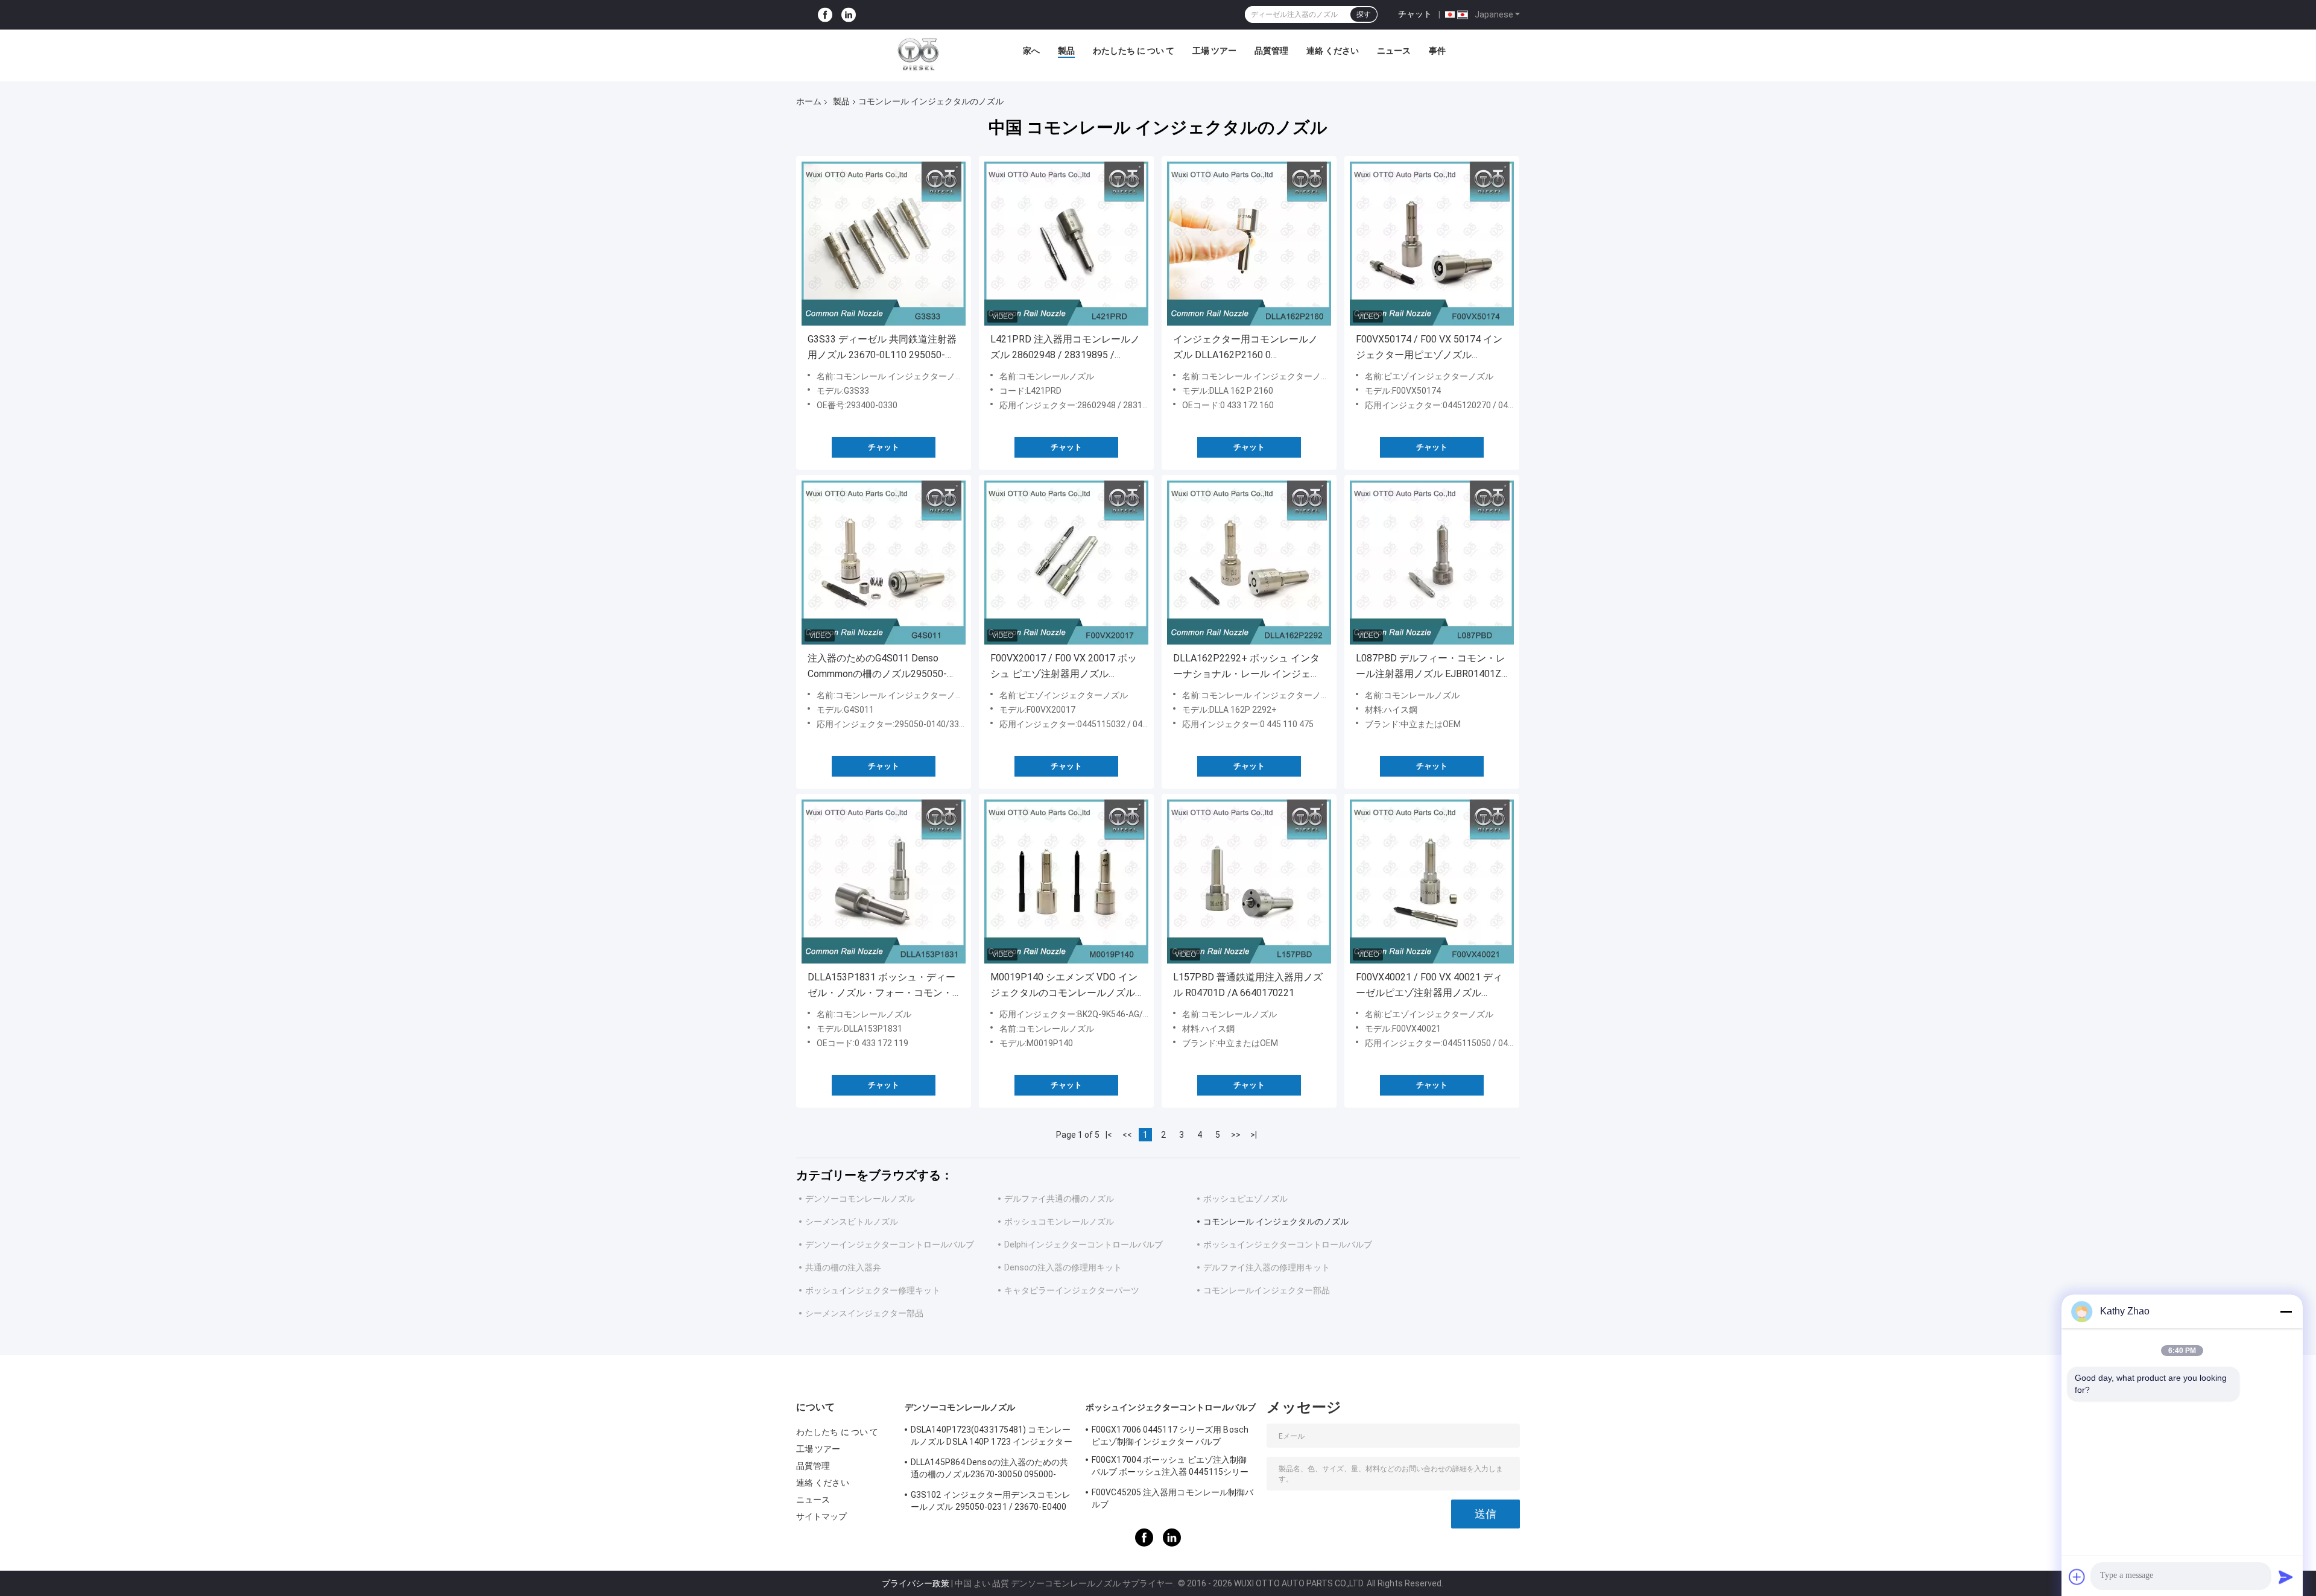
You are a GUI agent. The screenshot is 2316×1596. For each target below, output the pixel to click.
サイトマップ (822, 1516)
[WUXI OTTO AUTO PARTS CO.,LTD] (919, 54)
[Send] (2286, 1577)
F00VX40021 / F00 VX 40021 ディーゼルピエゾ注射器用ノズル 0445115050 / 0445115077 (1429, 986)
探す (1364, 14)
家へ (1031, 51)
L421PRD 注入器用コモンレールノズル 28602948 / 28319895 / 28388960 (1065, 348)
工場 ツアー (1214, 51)
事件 (1437, 51)
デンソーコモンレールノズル (860, 1199)
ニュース (1394, 51)
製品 (1066, 51)
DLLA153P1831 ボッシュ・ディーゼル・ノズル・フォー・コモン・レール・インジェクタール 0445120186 (881, 986)
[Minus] (2286, 1311)
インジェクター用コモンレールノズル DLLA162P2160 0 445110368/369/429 (1245, 348)
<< (1127, 1135)
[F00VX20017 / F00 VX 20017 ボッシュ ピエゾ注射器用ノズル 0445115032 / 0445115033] (1066, 563)
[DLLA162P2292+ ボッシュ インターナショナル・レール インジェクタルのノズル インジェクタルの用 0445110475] (1249, 563)
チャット (1415, 14)
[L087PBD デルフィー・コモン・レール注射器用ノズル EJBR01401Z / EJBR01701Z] (1432, 563)
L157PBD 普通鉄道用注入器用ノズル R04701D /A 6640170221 (1248, 985)
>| (1254, 1135)
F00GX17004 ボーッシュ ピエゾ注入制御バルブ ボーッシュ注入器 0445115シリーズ (1170, 1468)
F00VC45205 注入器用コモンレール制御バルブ (1172, 1498)
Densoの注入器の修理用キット (1063, 1267)
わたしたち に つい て (1134, 51)
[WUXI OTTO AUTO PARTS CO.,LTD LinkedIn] (849, 15)
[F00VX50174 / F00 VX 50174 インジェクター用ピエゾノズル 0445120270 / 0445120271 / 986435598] (1432, 244)
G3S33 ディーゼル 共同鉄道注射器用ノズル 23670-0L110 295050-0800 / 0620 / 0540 (882, 348)
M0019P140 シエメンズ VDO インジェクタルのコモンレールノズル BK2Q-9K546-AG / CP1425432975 (1064, 986)
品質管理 (1271, 51)
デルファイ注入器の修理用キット (1267, 1267)
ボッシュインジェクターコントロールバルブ (1288, 1244)
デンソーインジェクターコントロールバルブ (890, 1244)
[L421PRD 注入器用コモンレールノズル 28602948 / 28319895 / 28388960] (1066, 244)
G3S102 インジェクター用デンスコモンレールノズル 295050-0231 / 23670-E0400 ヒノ (991, 1503)
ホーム (809, 101)
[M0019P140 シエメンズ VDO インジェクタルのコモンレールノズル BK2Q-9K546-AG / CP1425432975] (1066, 882)
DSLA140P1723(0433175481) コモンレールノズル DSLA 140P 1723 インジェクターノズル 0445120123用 (992, 1437)
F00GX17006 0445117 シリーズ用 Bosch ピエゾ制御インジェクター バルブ (1170, 1436)
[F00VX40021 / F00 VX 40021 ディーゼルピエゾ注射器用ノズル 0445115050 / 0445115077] (1432, 882)
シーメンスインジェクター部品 (864, 1313)
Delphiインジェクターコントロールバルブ (1084, 1244)
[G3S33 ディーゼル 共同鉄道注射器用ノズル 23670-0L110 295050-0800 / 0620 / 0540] (884, 244)
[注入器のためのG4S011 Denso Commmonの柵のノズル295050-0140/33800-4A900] (884, 563)
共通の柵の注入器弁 (843, 1267)
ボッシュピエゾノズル (1245, 1199)
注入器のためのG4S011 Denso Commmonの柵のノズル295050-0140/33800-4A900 (877, 667)
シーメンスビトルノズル (852, 1222)
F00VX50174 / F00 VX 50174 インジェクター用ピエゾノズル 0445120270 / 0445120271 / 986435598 (1429, 348)
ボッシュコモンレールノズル (1059, 1222)
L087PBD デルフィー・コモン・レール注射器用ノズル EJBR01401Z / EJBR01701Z (1432, 667)
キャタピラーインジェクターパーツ (1072, 1290)
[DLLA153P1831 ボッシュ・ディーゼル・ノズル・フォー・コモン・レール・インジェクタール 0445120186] (884, 882)
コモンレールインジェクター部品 (1267, 1290)
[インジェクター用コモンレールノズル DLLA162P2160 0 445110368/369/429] (1249, 244)
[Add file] (2077, 1577)
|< (1109, 1135)
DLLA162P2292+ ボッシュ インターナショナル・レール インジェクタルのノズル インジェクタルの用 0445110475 (1247, 667)
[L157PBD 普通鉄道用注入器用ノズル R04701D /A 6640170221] (1249, 882)
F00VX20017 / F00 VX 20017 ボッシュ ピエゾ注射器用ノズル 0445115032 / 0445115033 (1064, 667)
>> (1236, 1135)
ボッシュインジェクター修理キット (873, 1290)
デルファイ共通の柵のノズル (1059, 1199)
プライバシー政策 (916, 1583)
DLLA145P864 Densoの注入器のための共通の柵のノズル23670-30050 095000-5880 (990, 1470)
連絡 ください (1333, 51)
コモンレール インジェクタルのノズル (1276, 1222)
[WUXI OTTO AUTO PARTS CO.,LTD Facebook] (825, 15)
